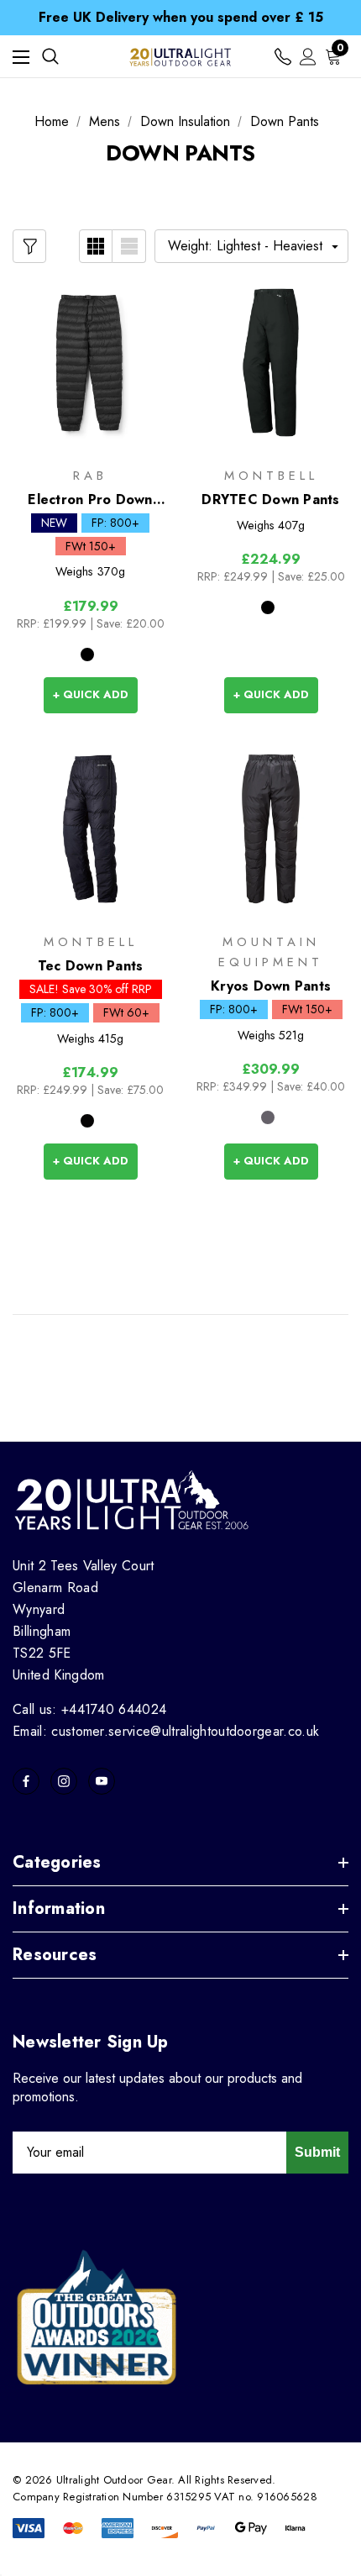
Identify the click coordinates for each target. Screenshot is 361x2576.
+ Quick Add (91, 694)
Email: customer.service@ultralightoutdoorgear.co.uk (166, 1731)
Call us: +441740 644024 (89, 1709)
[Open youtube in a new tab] (102, 1781)
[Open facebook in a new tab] (26, 1781)
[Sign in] (308, 57)
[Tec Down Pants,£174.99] (90, 829)
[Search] (50, 56)
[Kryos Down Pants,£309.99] (271, 829)
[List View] (129, 246)
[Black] (87, 655)
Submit (317, 2152)
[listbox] (251, 246)
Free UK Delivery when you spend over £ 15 (181, 17)
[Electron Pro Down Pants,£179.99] (90, 362)
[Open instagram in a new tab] (64, 1781)
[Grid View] (96, 246)
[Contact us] (283, 57)
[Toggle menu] (21, 57)
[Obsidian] (268, 1117)
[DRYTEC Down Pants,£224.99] (271, 362)
